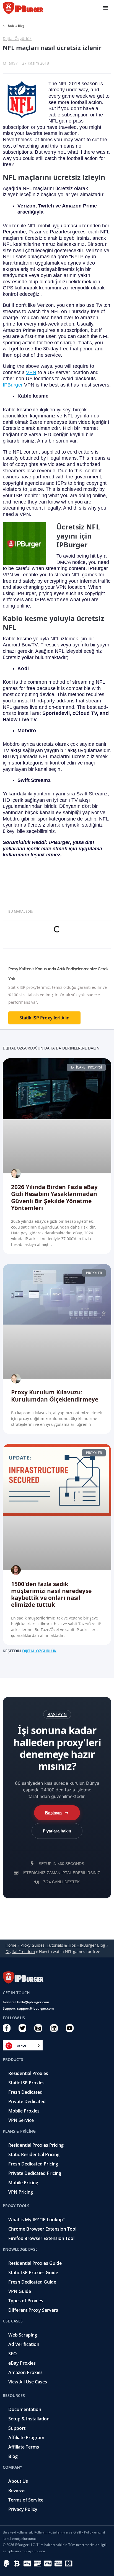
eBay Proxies (22, 2363)
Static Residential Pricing (34, 2154)
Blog (13, 2456)
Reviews (17, 2490)
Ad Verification (24, 2344)
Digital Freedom (20, 1952)
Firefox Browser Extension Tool (41, 2238)
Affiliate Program (26, 2438)
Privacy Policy (23, 2509)
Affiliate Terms (24, 2447)
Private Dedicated (27, 2101)
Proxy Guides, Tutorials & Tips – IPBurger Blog (63, 1945)
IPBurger (13, 385)
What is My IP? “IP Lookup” (36, 2220)
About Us (18, 2481)
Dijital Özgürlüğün (23, 1048)
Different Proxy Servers (33, 2310)
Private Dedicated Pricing (35, 2173)
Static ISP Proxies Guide (33, 2273)
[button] (57, 1714)
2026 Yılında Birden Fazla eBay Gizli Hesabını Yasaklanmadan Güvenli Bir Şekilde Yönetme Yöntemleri (54, 1197)
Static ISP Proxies (26, 2083)
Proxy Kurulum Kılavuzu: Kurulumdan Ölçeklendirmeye (55, 1396)
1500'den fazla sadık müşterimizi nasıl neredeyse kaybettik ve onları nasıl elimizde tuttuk (51, 1594)
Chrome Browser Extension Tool (42, 2229)
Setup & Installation (29, 2419)
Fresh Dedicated (25, 2092)
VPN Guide (20, 2291)
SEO (13, 2354)
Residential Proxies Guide (35, 2263)
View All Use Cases (28, 2382)
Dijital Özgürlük (17, 38)
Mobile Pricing (23, 2183)
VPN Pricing (21, 2192)
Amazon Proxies (25, 2372)
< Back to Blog (13, 26)
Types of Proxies (26, 2301)
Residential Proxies (28, 2073)
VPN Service (21, 2120)
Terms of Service (26, 2500)
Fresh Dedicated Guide (32, 2282)
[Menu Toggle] (106, 8)
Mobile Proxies (24, 2111)
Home (11, 1945)
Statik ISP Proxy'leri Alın (44, 1018)
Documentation (25, 2409)
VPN (31, 372)
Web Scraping (23, 2335)
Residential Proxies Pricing (36, 2145)
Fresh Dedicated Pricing (33, 2164)
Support (17, 2428)
